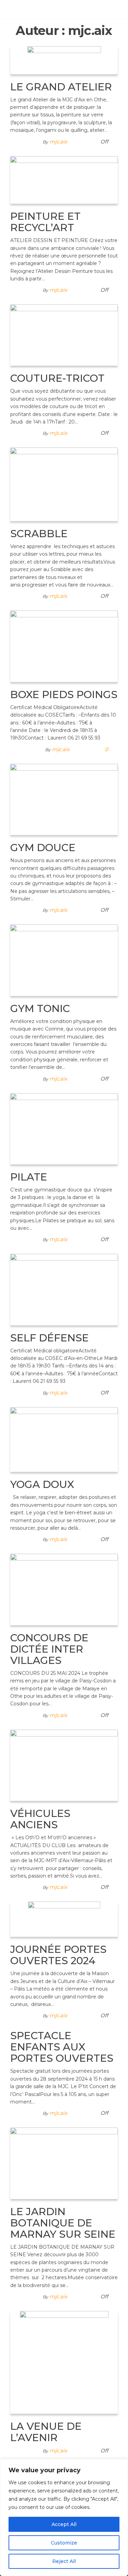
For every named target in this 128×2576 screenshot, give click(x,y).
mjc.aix (58, 142)
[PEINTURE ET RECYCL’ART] (64, 179)
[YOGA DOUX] (64, 1439)
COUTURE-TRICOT (57, 378)
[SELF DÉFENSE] (64, 1289)
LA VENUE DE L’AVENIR (46, 2432)
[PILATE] (64, 1128)
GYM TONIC (40, 1008)
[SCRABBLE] (64, 484)
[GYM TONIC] (64, 960)
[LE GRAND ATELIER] (64, 60)
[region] (64, 2517)
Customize (64, 2543)
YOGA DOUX (42, 1484)
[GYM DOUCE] (64, 799)
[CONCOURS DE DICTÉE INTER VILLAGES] (64, 1589)
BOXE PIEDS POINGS (64, 694)
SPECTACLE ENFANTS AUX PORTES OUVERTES (62, 2047)
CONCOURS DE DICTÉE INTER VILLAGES (49, 1649)
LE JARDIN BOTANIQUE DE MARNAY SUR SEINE (63, 2223)
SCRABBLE (39, 534)
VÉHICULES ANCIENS (40, 1819)
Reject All (64, 2561)
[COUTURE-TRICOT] (64, 335)
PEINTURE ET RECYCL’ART (45, 222)
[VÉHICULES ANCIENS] (64, 1765)
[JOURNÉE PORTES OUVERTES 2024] (64, 1919)
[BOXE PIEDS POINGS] (64, 646)
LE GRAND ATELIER (61, 87)
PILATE (29, 1177)
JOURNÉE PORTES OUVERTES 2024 (58, 1955)
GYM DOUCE (43, 848)
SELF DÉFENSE (49, 1338)
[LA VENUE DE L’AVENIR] (64, 2362)
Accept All (64, 2524)
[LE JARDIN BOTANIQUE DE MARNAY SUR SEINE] (64, 2163)
